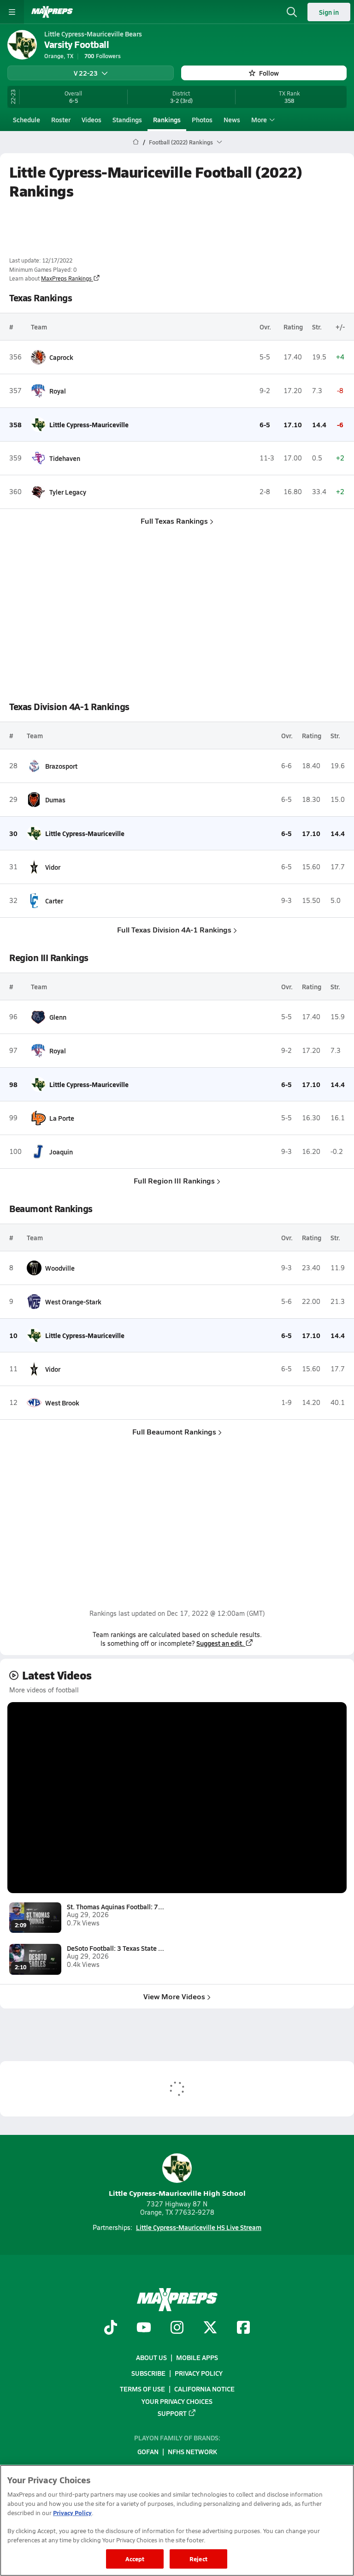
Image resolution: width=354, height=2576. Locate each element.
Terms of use (142, 2389)
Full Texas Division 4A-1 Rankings (174, 929)
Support (172, 2413)
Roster (61, 120)
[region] (177, 2520)
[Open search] (292, 12)
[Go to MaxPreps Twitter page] (210, 2328)
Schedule (27, 120)
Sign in (329, 12)
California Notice (204, 2389)
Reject (198, 2559)
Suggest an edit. (220, 1643)
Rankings (167, 120)
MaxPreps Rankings (66, 278)
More (259, 120)
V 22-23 (86, 73)
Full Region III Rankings (174, 1180)
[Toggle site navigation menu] (12, 12)
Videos (91, 120)
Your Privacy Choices (177, 2401)
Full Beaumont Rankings (174, 1431)
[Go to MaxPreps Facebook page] (243, 2328)
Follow (269, 73)
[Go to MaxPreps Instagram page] (177, 2328)
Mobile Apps (197, 2357)
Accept (135, 2559)
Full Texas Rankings (174, 521)
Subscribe (148, 2373)
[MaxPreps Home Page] (136, 142)
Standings (127, 120)
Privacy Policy (199, 2373)
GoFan (148, 2451)
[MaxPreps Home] (52, 12)
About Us (151, 2357)
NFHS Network (192, 2451)
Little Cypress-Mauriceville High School (177, 2193)
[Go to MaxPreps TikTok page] (111, 2328)
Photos (202, 120)
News (232, 120)
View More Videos (174, 1996)
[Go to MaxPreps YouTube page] (144, 2328)
